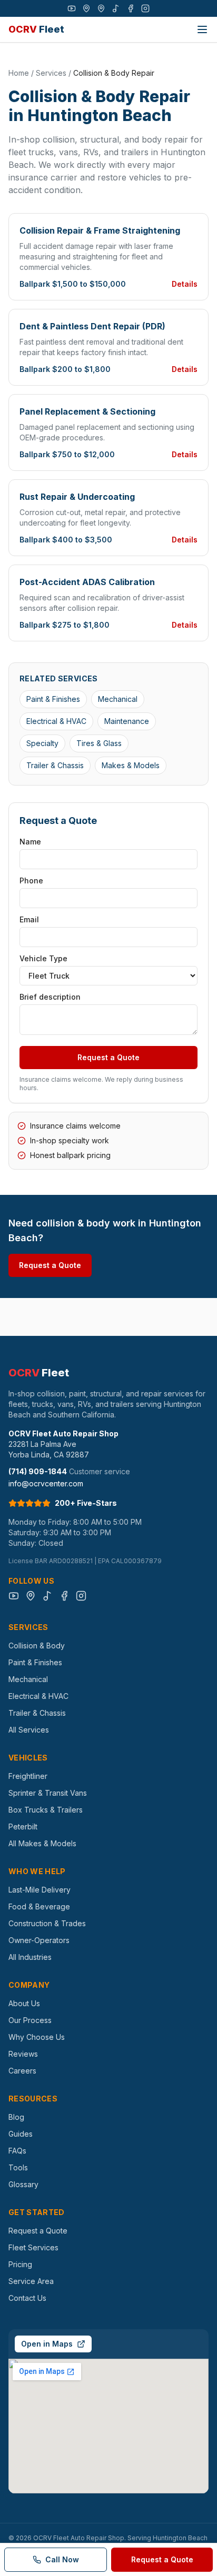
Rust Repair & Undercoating (77, 497)
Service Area (31, 2281)
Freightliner (28, 1776)
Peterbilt (23, 1827)
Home (19, 73)
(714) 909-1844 (38, 1471)
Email (29, 919)
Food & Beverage (39, 1906)
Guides (21, 2134)
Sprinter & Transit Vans (48, 1793)
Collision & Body (37, 1646)
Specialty (42, 743)
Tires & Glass (99, 743)
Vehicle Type (43, 958)
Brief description (50, 997)
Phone (31, 881)
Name (30, 842)
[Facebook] (131, 8)
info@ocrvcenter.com (46, 1483)
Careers (22, 2071)
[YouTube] (72, 8)
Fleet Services (33, 2247)
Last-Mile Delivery (40, 1890)
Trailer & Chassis (55, 765)
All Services (29, 1730)
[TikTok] (116, 8)
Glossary (23, 2184)
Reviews (23, 2054)
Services (51, 73)
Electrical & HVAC (56, 721)
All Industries (30, 1957)
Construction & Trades (47, 1923)
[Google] (86, 8)
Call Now (62, 2559)
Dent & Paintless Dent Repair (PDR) (92, 326)
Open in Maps (47, 2344)
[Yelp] (101, 8)
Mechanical (118, 699)
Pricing (20, 2264)
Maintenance (127, 721)
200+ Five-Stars (86, 1503)
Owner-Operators (39, 1940)
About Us (24, 2003)
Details (185, 284)
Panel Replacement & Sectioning (87, 411)
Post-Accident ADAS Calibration (87, 582)
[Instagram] (145, 8)
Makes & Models (131, 765)
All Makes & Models (42, 1843)
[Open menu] (202, 29)
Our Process (30, 2020)
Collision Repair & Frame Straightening (100, 230)
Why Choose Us (37, 2037)
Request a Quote (108, 1057)
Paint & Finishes (53, 699)
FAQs (17, 2151)
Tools (18, 2167)
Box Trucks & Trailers (46, 1810)
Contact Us (27, 2298)
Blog (16, 2117)
